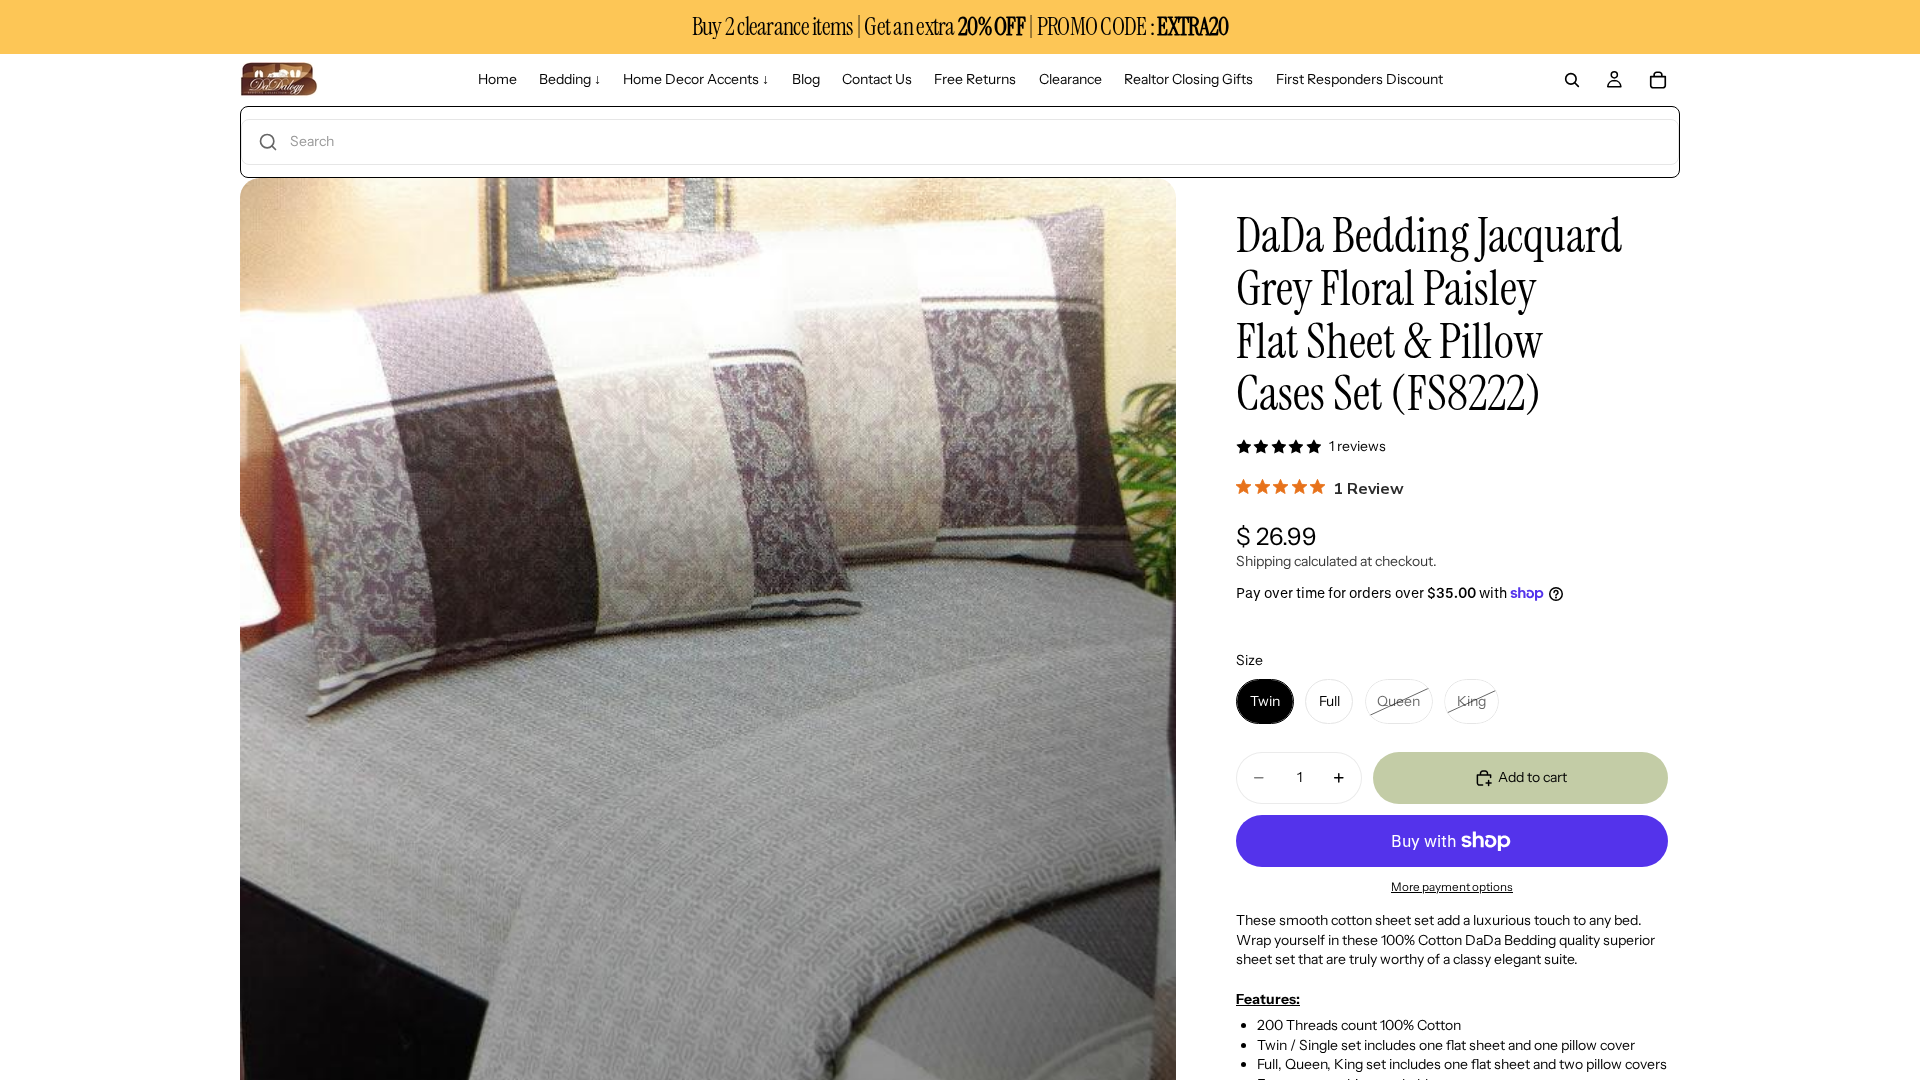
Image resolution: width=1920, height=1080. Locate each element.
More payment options (1452, 887)
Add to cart (1532, 777)
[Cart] (1658, 80)
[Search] (1572, 80)
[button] (960, 142)
